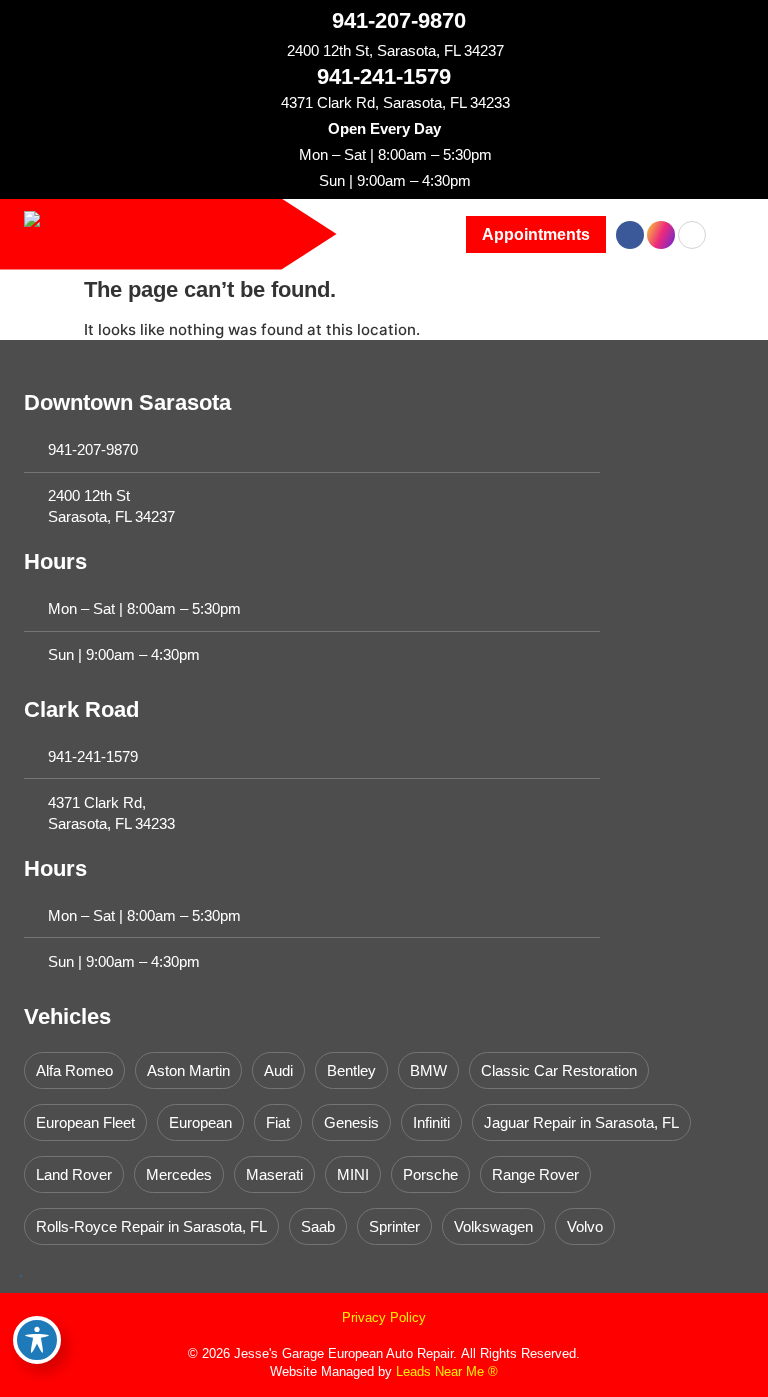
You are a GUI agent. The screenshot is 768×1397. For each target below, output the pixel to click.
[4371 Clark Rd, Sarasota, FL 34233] (266, 102)
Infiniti (431, 1122)
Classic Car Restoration (559, 1070)
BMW (428, 1070)
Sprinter (394, 1226)
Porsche (430, 1174)
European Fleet (85, 1122)
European (200, 1122)
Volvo (585, 1226)
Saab (318, 1226)
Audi (278, 1070)
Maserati (274, 1174)
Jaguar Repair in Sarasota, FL (581, 1122)
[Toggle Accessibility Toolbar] (37, 1340)
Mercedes (179, 1174)
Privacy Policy (384, 1317)
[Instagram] (661, 235)
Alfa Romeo (74, 1070)
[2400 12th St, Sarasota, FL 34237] (272, 50)
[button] (536, 234)
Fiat (278, 1122)
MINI (353, 1174)
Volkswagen (493, 1226)
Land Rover (74, 1174)
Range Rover (535, 1174)
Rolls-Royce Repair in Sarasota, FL (151, 1226)
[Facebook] (630, 235)
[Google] (692, 235)
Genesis (351, 1122)
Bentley (351, 1070)
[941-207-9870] (314, 20)
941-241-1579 (384, 76)
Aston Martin (188, 1070)
